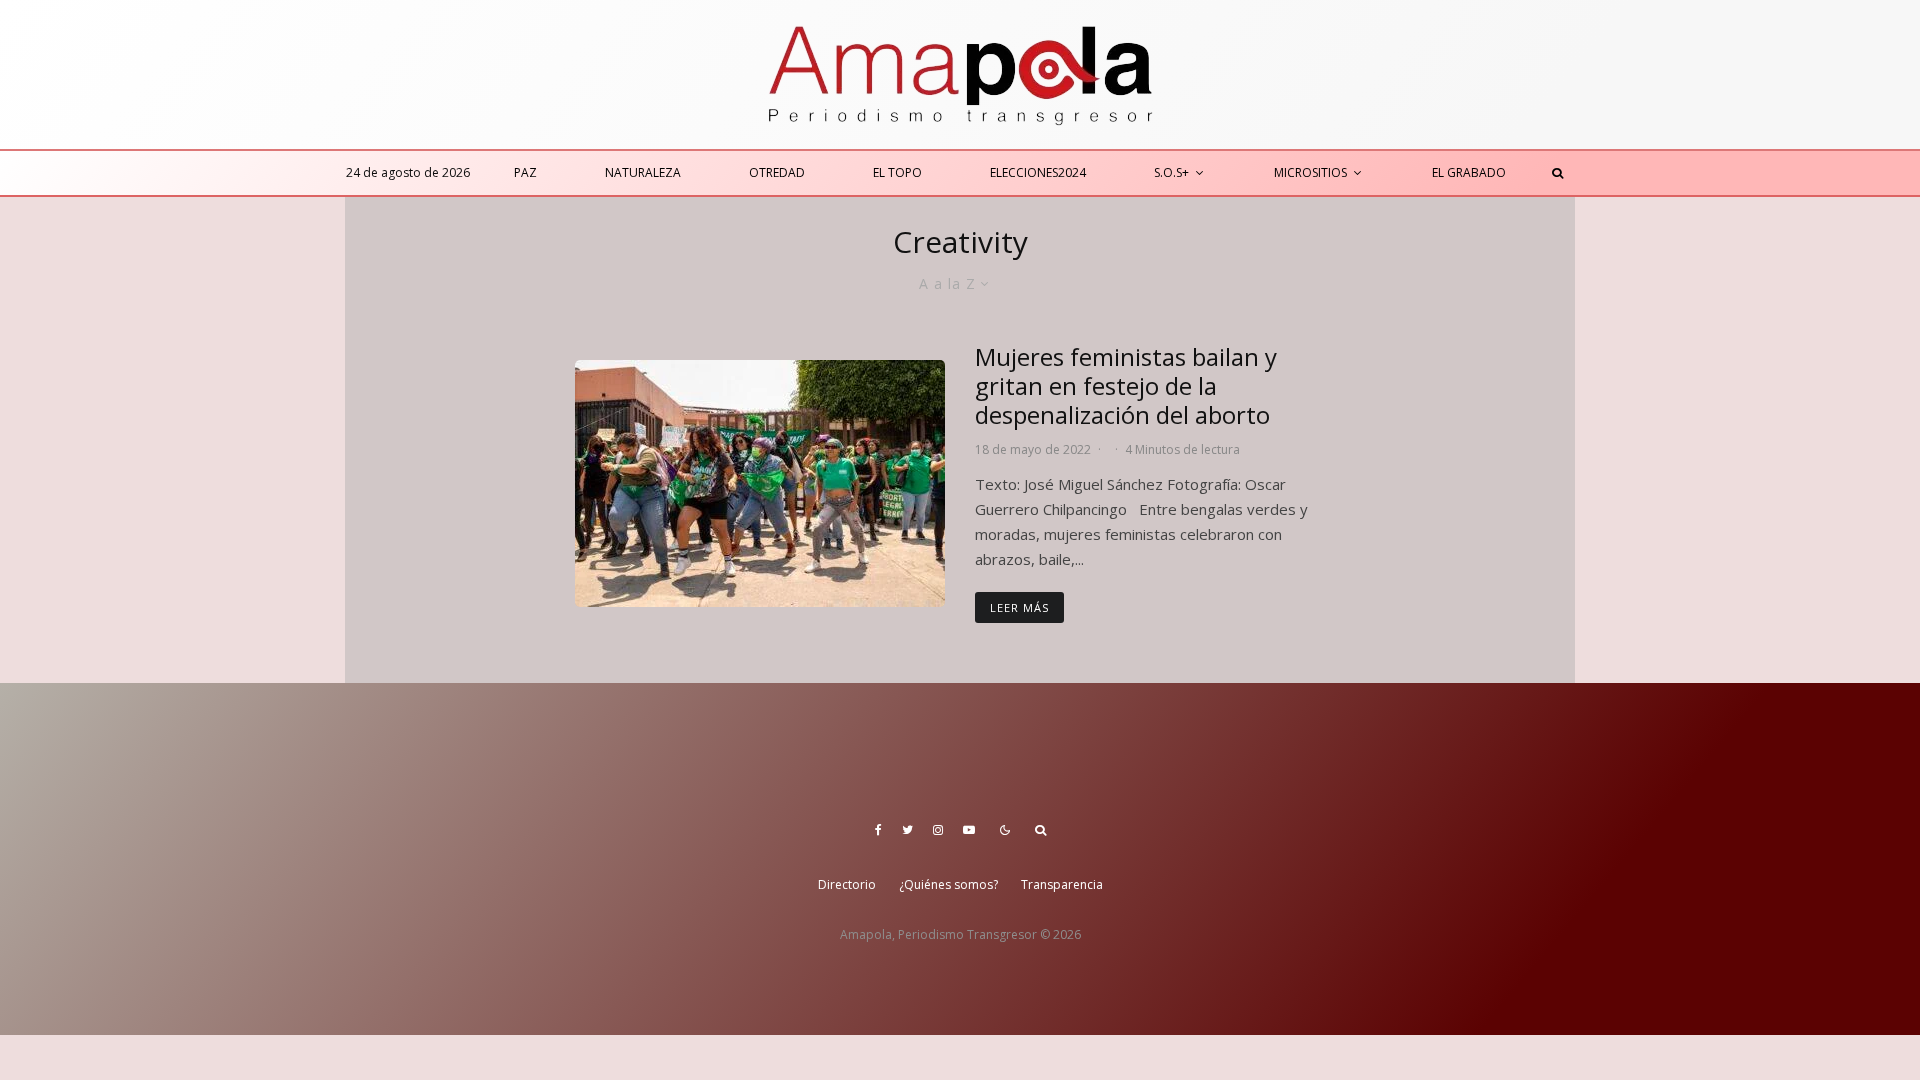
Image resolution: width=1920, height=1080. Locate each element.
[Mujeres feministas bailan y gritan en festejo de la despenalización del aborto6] (760, 483)
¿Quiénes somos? (948, 884)
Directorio (847, 884)
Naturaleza (643, 172)
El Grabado (1469, 172)
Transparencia (1062, 884)
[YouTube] (969, 830)
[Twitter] (907, 830)
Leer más (1019, 607)
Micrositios (1310, 172)
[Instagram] (938, 830)
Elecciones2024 (1038, 172)
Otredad (777, 172)
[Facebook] (878, 830)
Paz (525, 172)
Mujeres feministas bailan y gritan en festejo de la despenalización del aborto (1126, 386)
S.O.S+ (1171, 172)
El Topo (897, 172)
